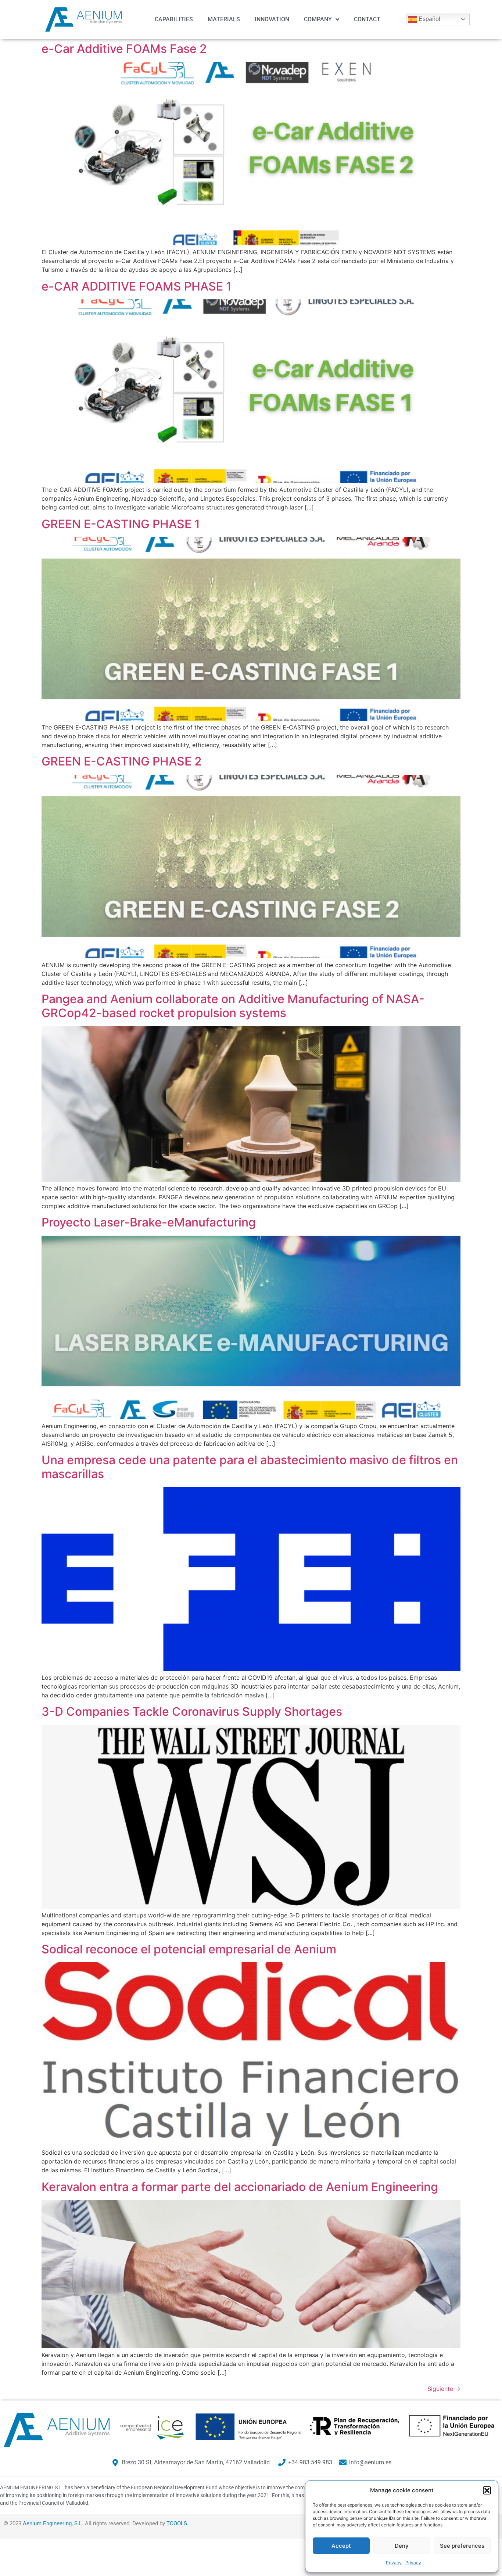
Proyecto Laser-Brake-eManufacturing (149, 1222)
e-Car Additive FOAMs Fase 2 (124, 49)
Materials (224, 19)
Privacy (394, 2563)
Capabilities (174, 19)
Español (429, 19)
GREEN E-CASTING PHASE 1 (121, 524)
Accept (341, 2546)
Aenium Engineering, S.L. (53, 2523)
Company (318, 19)
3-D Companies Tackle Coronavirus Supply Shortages (192, 1712)
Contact (367, 19)
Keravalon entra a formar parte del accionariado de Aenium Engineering (240, 2187)
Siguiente (444, 2389)
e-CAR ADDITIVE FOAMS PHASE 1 (137, 286)
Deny (402, 2546)
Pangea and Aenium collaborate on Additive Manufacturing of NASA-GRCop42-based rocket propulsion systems (233, 1006)
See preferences (462, 2546)
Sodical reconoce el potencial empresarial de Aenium (189, 1949)
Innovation (272, 19)
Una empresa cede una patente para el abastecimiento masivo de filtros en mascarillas (250, 1467)
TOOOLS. (178, 2523)
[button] (487, 2490)
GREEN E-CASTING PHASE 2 (122, 761)
